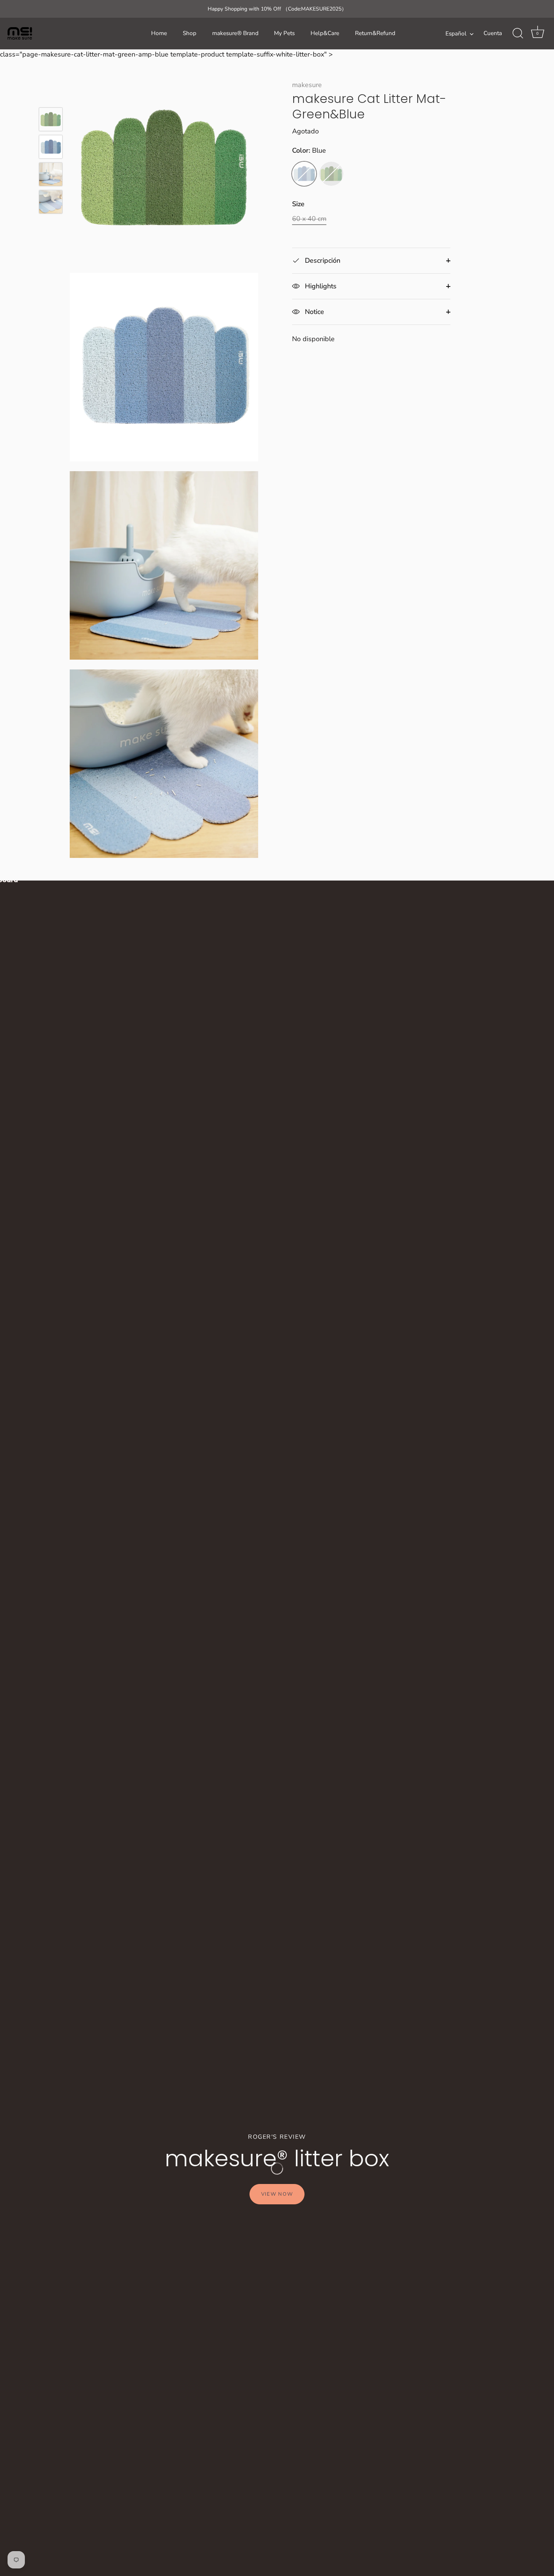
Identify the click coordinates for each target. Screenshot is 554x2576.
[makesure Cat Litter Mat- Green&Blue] (51, 119)
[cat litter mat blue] (51, 174)
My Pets (284, 33)
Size (298, 204)
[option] (51, 121)
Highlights (320, 286)
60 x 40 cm (309, 219)
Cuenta (493, 33)
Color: (309, 151)
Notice (314, 312)
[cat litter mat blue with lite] (51, 202)
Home (159, 33)
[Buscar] (518, 34)
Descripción (322, 260)
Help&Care (325, 33)
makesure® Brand (235, 33)
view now (277, 2194)
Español (456, 34)
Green (331, 174)
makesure (307, 85)
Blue (304, 174)
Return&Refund (375, 33)
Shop (190, 33)
